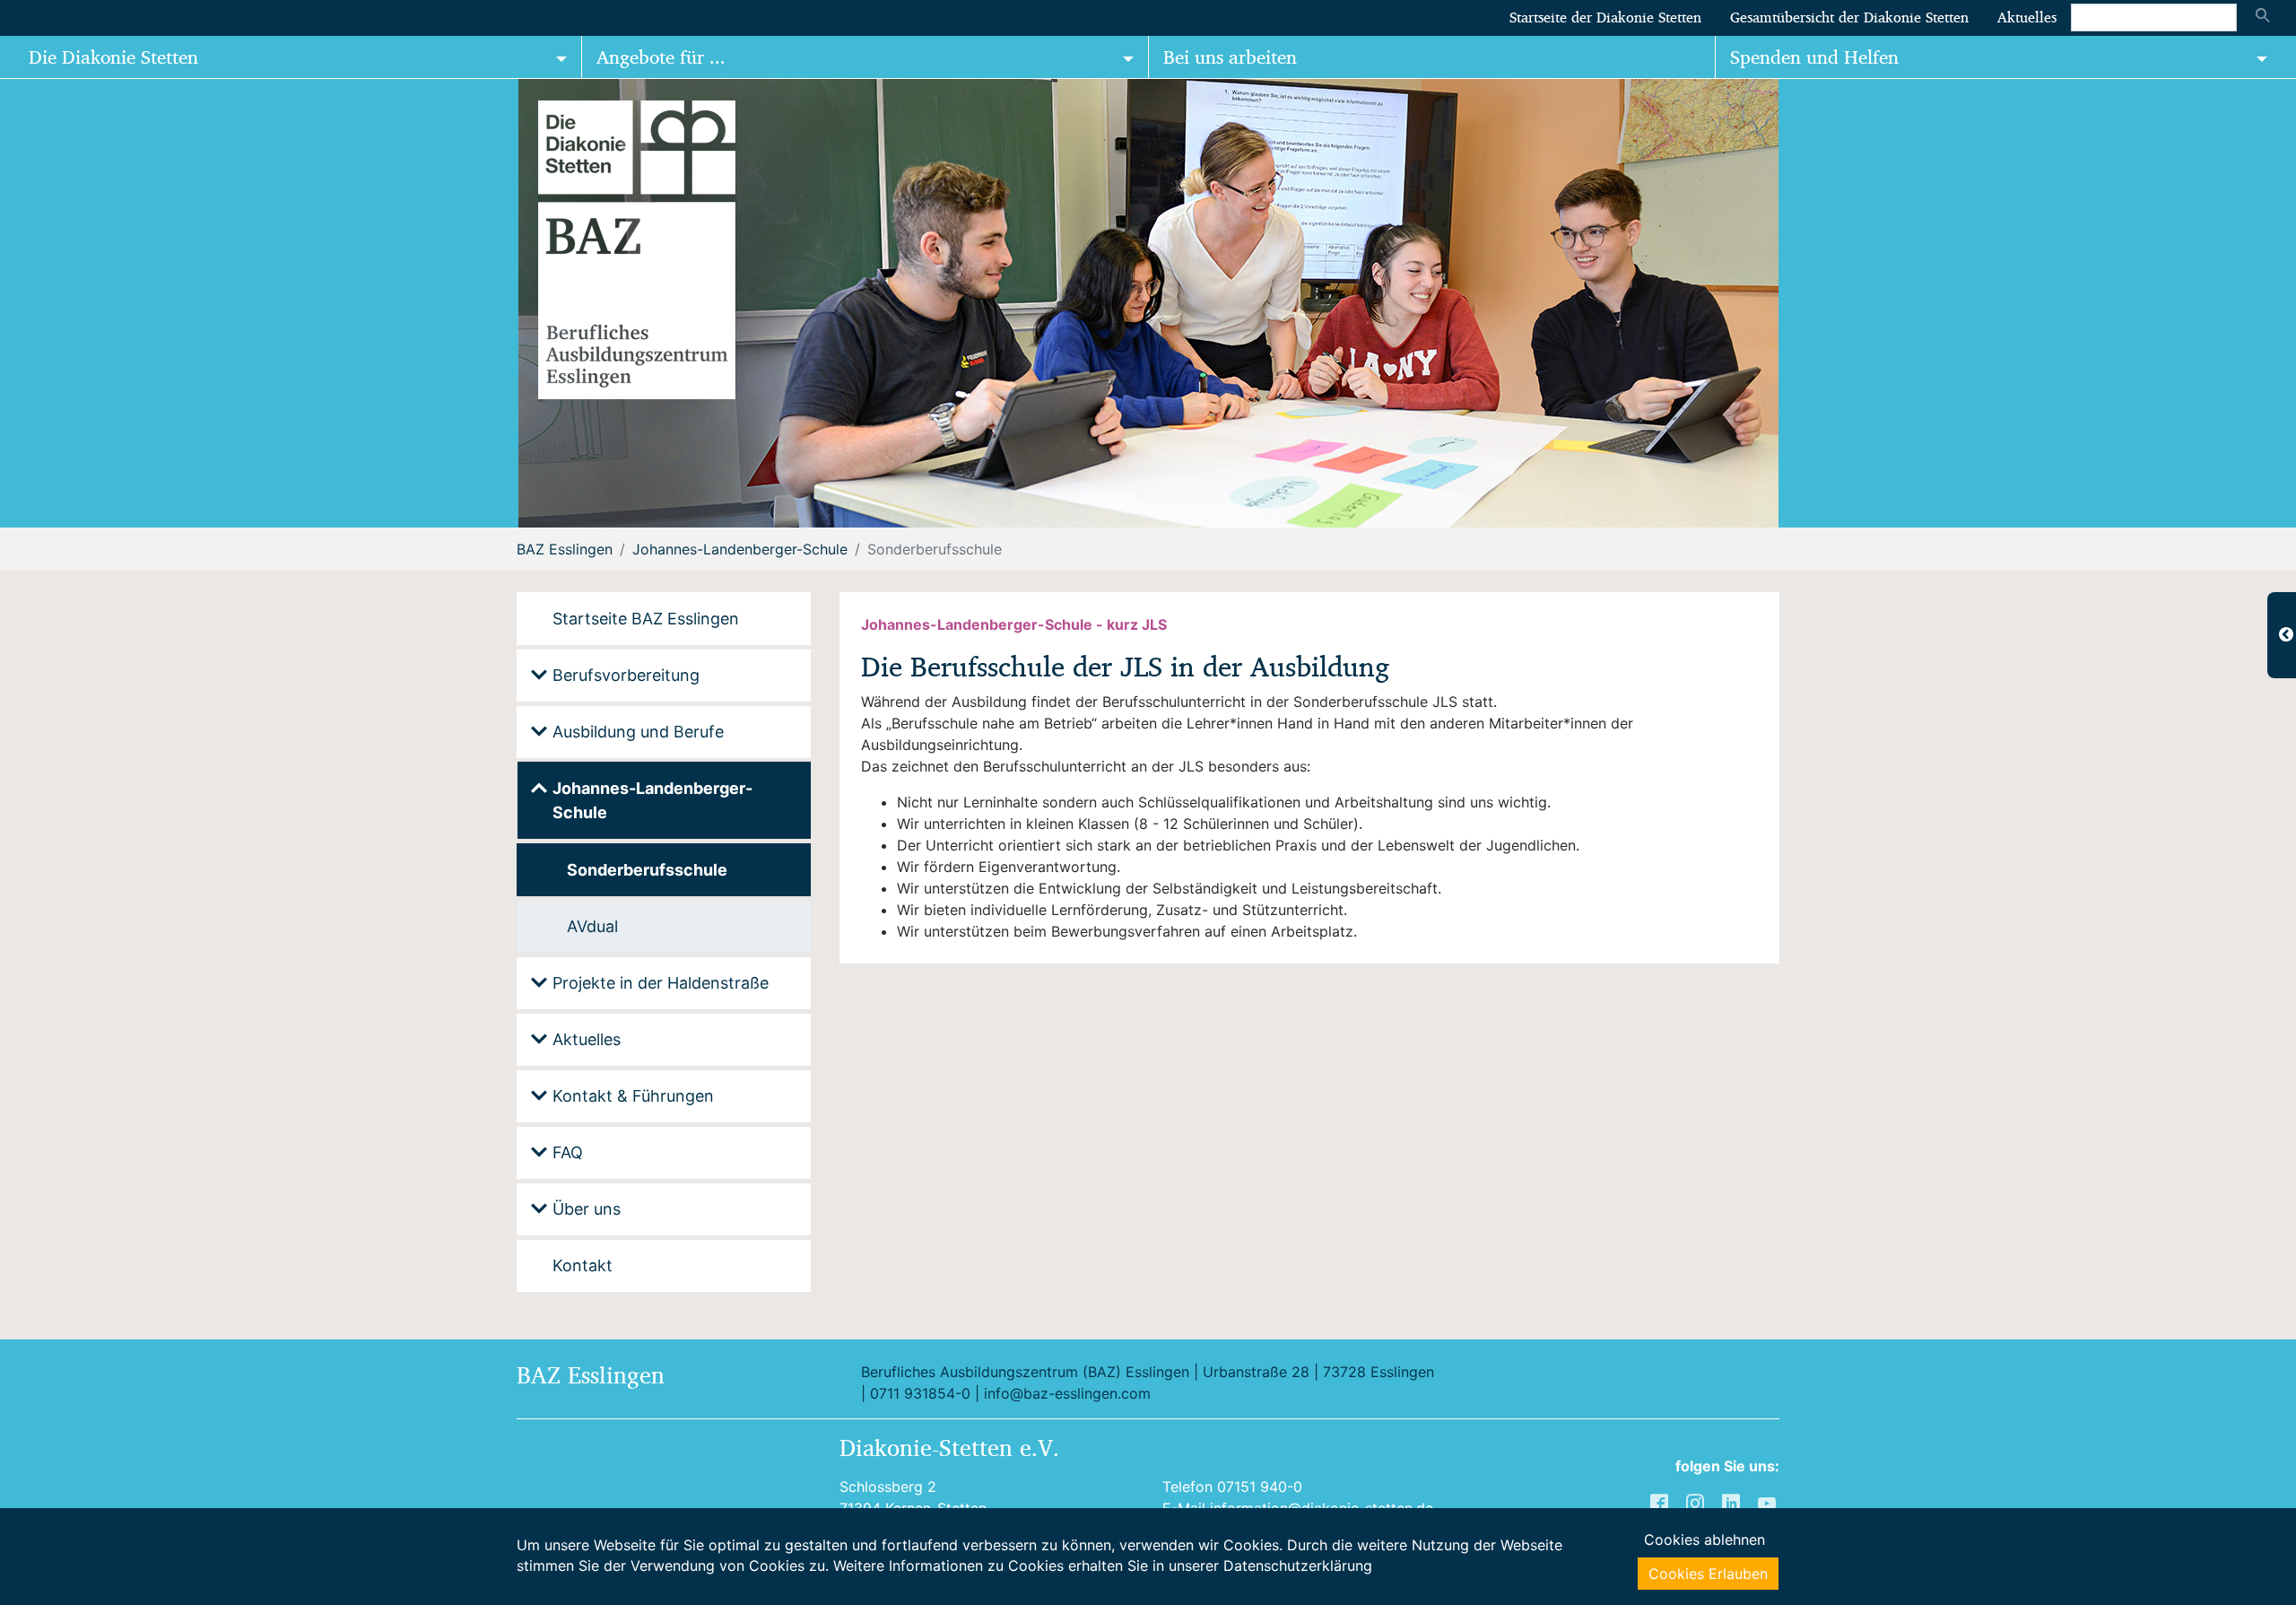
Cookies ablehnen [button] (1705, 1540)
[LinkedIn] (1733, 1502)
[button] (45, 303)
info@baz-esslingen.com (1067, 1393)
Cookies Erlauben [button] (1708, 1574)
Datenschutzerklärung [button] (1298, 1566)
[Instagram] (1697, 1502)
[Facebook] (1661, 1502)
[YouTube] (1769, 1502)
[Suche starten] (2263, 17)
